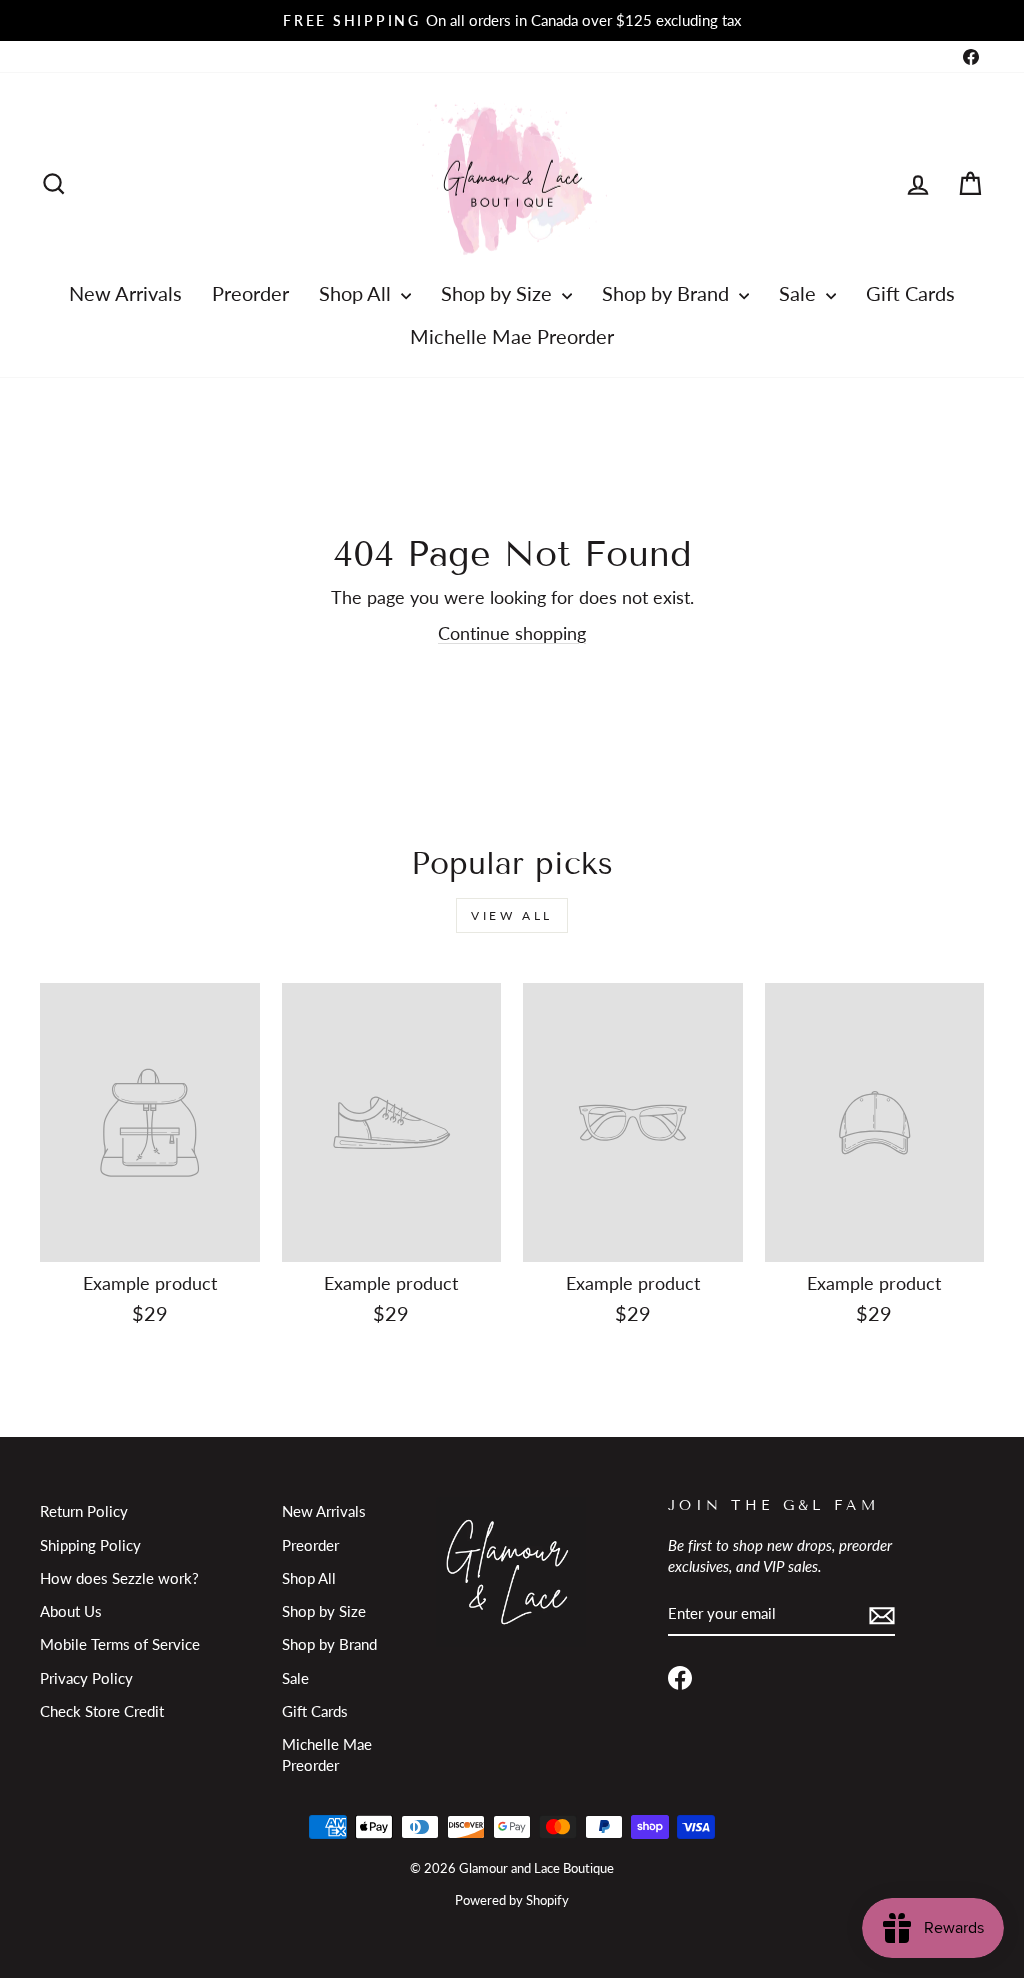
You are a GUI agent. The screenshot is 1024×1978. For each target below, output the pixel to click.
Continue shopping (512, 633)
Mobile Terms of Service (120, 1644)
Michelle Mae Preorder (512, 336)
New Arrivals (125, 293)
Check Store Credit (102, 1711)
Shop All (357, 293)
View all (512, 915)
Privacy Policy (86, 1678)
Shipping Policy (90, 1545)
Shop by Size (499, 293)
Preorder (250, 293)
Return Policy (84, 1511)
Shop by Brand (668, 293)
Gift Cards (910, 293)
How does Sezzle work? (119, 1578)
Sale (800, 293)
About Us (71, 1611)
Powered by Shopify (512, 1900)
